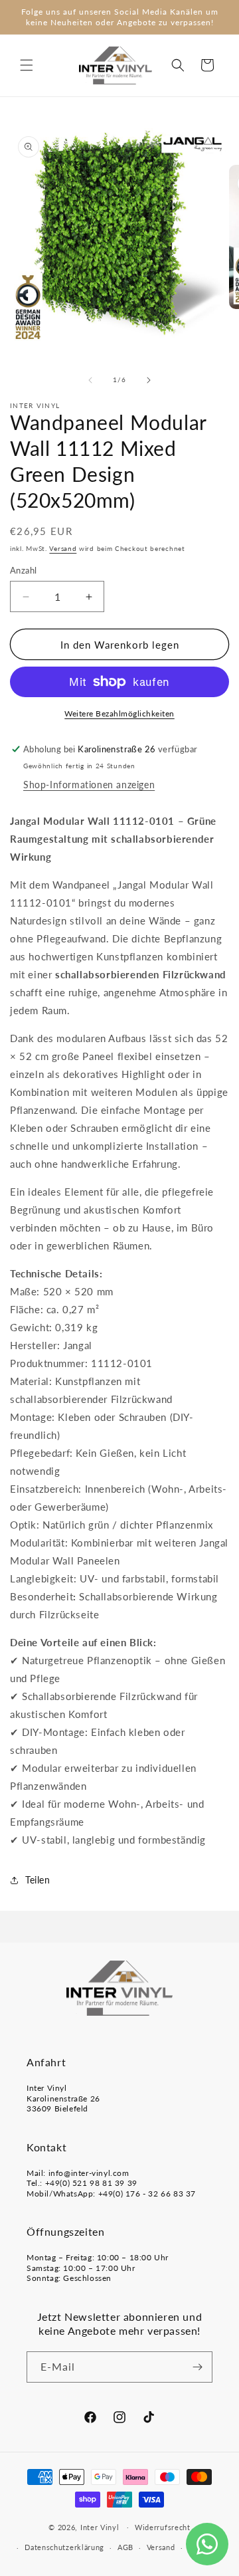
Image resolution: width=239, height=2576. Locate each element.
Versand (63, 548)
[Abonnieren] (197, 2367)
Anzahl (23, 570)
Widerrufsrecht (163, 2527)
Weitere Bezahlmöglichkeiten (119, 713)
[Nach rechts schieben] (149, 380)
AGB (125, 2547)
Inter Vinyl (100, 2526)
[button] (27, 65)
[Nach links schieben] (90, 380)
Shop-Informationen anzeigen (89, 785)
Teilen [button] (38, 1880)
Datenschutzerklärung (64, 2547)
